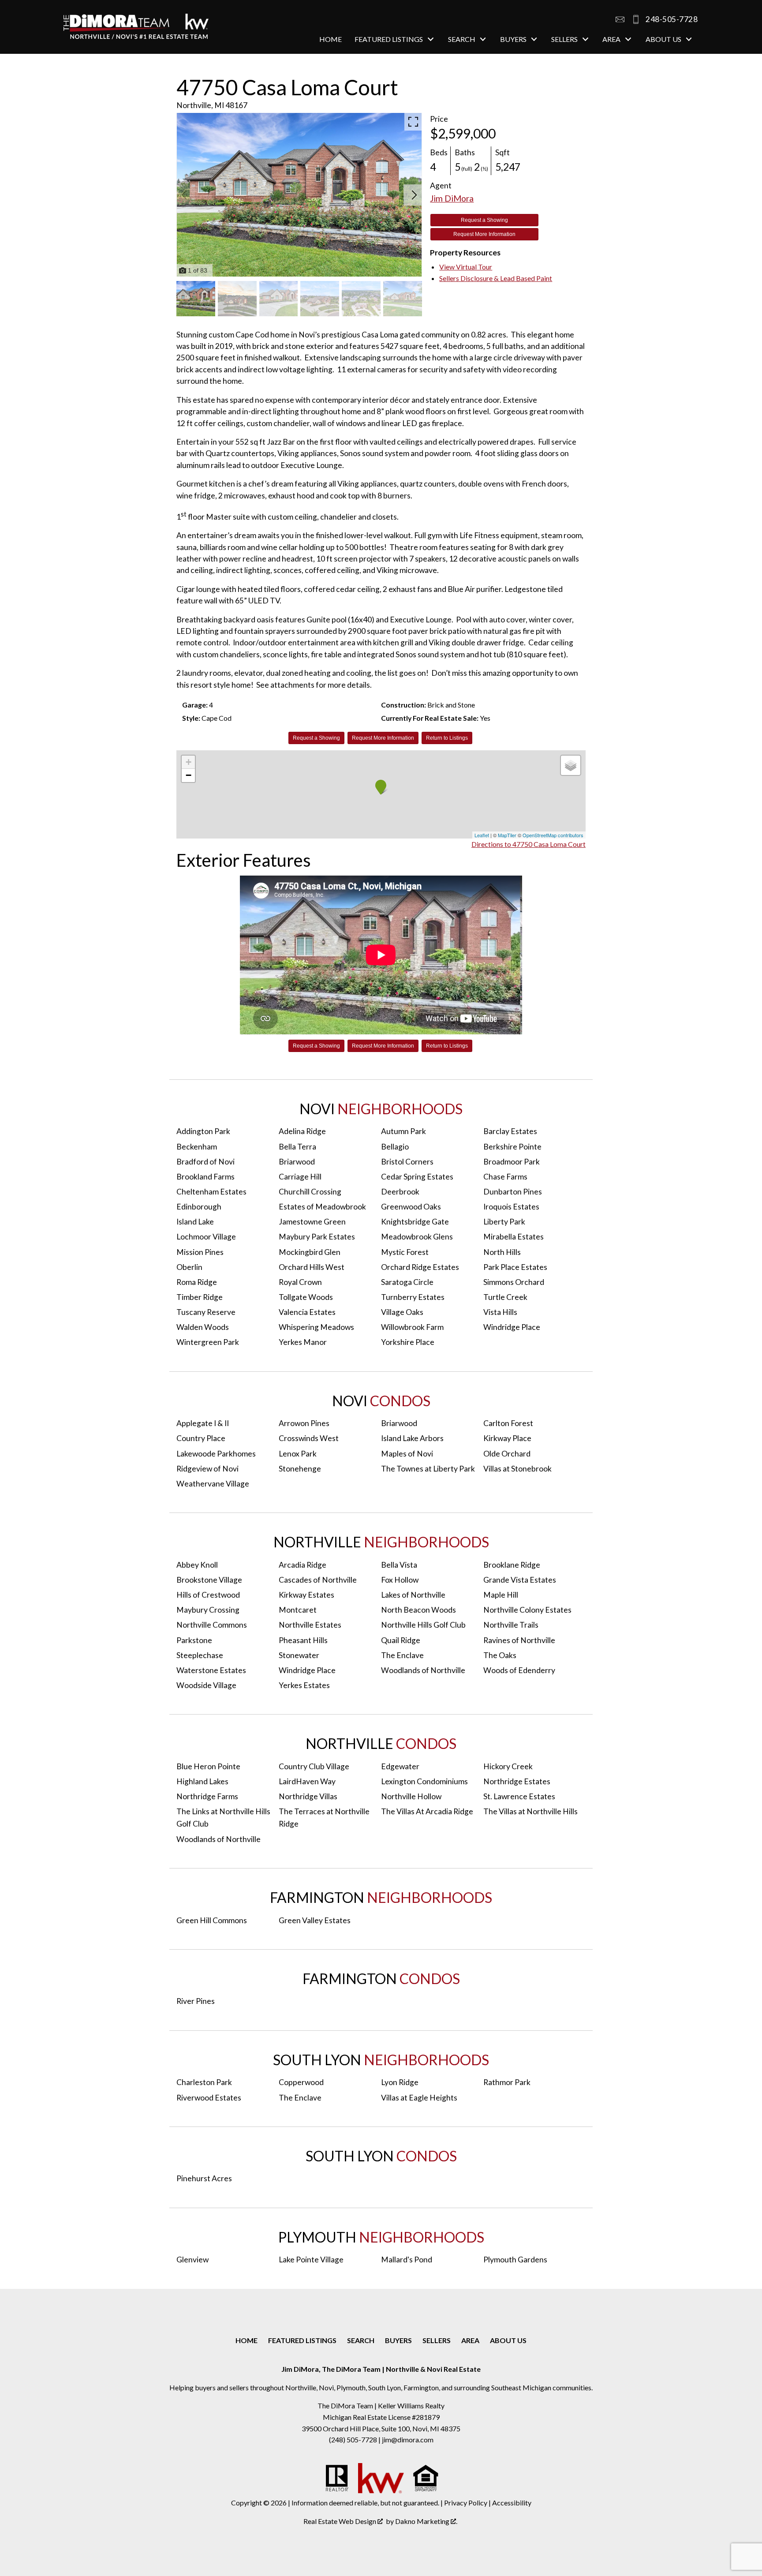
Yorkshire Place (408, 1342)
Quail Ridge (401, 1640)
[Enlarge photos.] (413, 122)
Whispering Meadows (316, 1327)
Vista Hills (500, 1312)
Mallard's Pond (407, 2260)
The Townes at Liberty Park (428, 1469)
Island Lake (195, 1222)
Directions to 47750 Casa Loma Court (529, 844)
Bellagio (395, 1147)
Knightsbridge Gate (415, 1222)
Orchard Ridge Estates (420, 1267)
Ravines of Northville (519, 1640)
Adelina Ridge (302, 1131)
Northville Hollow (411, 1796)
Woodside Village (206, 1685)
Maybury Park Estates (317, 1237)
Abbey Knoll (197, 1565)
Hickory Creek (508, 1766)
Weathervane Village (213, 1484)
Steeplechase (200, 1655)
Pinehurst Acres (204, 2178)
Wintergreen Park (208, 1342)
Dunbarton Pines (513, 1192)
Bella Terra (297, 1147)
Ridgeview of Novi (207, 1469)
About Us (508, 2340)
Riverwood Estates (209, 2098)
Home (331, 39)
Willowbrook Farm (412, 1327)
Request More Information (484, 234)
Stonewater (299, 1655)
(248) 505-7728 (354, 2439)
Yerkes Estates (304, 1685)
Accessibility (512, 2503)
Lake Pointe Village (311, 2260)
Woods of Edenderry (519, 1670)
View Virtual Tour (466, 267)
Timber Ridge (200, 1297)
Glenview (192, 2260)
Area (470, 2340)
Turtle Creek (505, 1297)
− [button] (189, 775)
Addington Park (203, 1131)
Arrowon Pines (304, 1423)
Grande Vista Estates (520, 1580)
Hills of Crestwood (208, 1595)
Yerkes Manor (303, 1342)
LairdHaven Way (307, 1781)
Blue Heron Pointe (208, 1766)
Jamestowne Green (312, 1222)
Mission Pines (200, 1252)
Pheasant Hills (303, 1640)
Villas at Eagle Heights (419, 2098)
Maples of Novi (407, 1454)
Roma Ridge (197, 1282)
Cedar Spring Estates (417, 1177)
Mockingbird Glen (310, 1252)
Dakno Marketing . (426, 2521)
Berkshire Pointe (512, 1147)
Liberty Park (504, 1222)
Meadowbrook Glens (417, 1237)
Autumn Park (403, 1131)
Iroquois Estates (511, 1207)
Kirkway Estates (306, 1595)
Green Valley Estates (315, 1920)
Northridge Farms (207, 1796)
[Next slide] (414, 195)
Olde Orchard (507, 1454)
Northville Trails (511, 1625)
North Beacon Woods (418, 1610)
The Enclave (402, 1655)
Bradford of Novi (205, 1162)
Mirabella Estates (514, 1237)
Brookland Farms (205, 1177)
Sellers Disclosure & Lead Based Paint (496, 278)
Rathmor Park (507, 2082)
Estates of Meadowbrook (322, 1207)
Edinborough (199, 1207)
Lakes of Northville (413, 1595)
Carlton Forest (508, 1423)
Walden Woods (203, 1327)
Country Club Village (314, 1766)
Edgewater (400, 1766)
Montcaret (298, 1610)
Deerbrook (400, 1192)
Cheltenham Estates (211, 1192)
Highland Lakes (202, 1781)
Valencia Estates (307, 1312)
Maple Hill (501, 1595)
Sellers (437, 2340)
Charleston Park (204, 2082)
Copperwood (301, 2082)
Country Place (201, 1438)
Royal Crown (300, 1282)
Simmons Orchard (514, 1282)
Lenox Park (298, 1454)
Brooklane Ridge (512, 1565)
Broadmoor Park (512, 1162)
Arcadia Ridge (303, 1565)
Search (361, 2340)
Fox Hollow (400, 1580)
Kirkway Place (507, 1438)
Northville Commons (212, 1625)
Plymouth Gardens (515, 2260)
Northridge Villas (308, 1796)
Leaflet (482, 835)
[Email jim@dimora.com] (620, 19)
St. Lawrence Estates (519, 1796)
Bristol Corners (407, 1162)
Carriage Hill (300, 1177)
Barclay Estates (510, 1131)
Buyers (398, 2340)
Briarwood (297, 1162)
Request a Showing (484, 220)
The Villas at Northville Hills (530, 1811)
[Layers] (571, 765)
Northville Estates (310, 1625)
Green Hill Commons (212, 1920)
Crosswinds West (309, 1438)
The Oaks (500, 1655)
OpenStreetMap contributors (553, 835)
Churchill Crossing (310, 1192)
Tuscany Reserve (206, 1312)
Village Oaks (402, 1312)
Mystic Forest (405, 1252)
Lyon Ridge (400, 2082)
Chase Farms (505, 1177)
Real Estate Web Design (340, 2521)
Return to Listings (447, 738)
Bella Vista (399, 1565)
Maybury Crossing (208, 1610)
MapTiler (507, 835)
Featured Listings (302, 2340)
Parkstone (194, 1640)
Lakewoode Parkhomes (216, 1454)
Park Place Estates (515, 1267)
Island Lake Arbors (412, 1438)
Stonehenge (300, 1469)
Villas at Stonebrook (517, 1469)
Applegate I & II (203, 1423)
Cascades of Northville (318, 1580)
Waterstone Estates (211, 1670)
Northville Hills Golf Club (423, 1625)
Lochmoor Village (206, 1237)
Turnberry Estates (413, 1297)
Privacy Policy (466, 2503)
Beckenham (197, 1147)
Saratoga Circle (407, 1282)
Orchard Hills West (312, 1267)
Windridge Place (512, 1327)
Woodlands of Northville (423, 1670)
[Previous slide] (184, 195)
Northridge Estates (517, 1781)
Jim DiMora (452, 198)
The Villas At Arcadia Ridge (427, 1811)
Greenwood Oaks (411, 1207)
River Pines (196, 2001)
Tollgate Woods (306, 1297)
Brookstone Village (209, 1580)
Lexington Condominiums (424, 1781)
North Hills (502, 1252)
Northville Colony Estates (527, 1610)
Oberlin (189, 1267)
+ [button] (189, 762)
